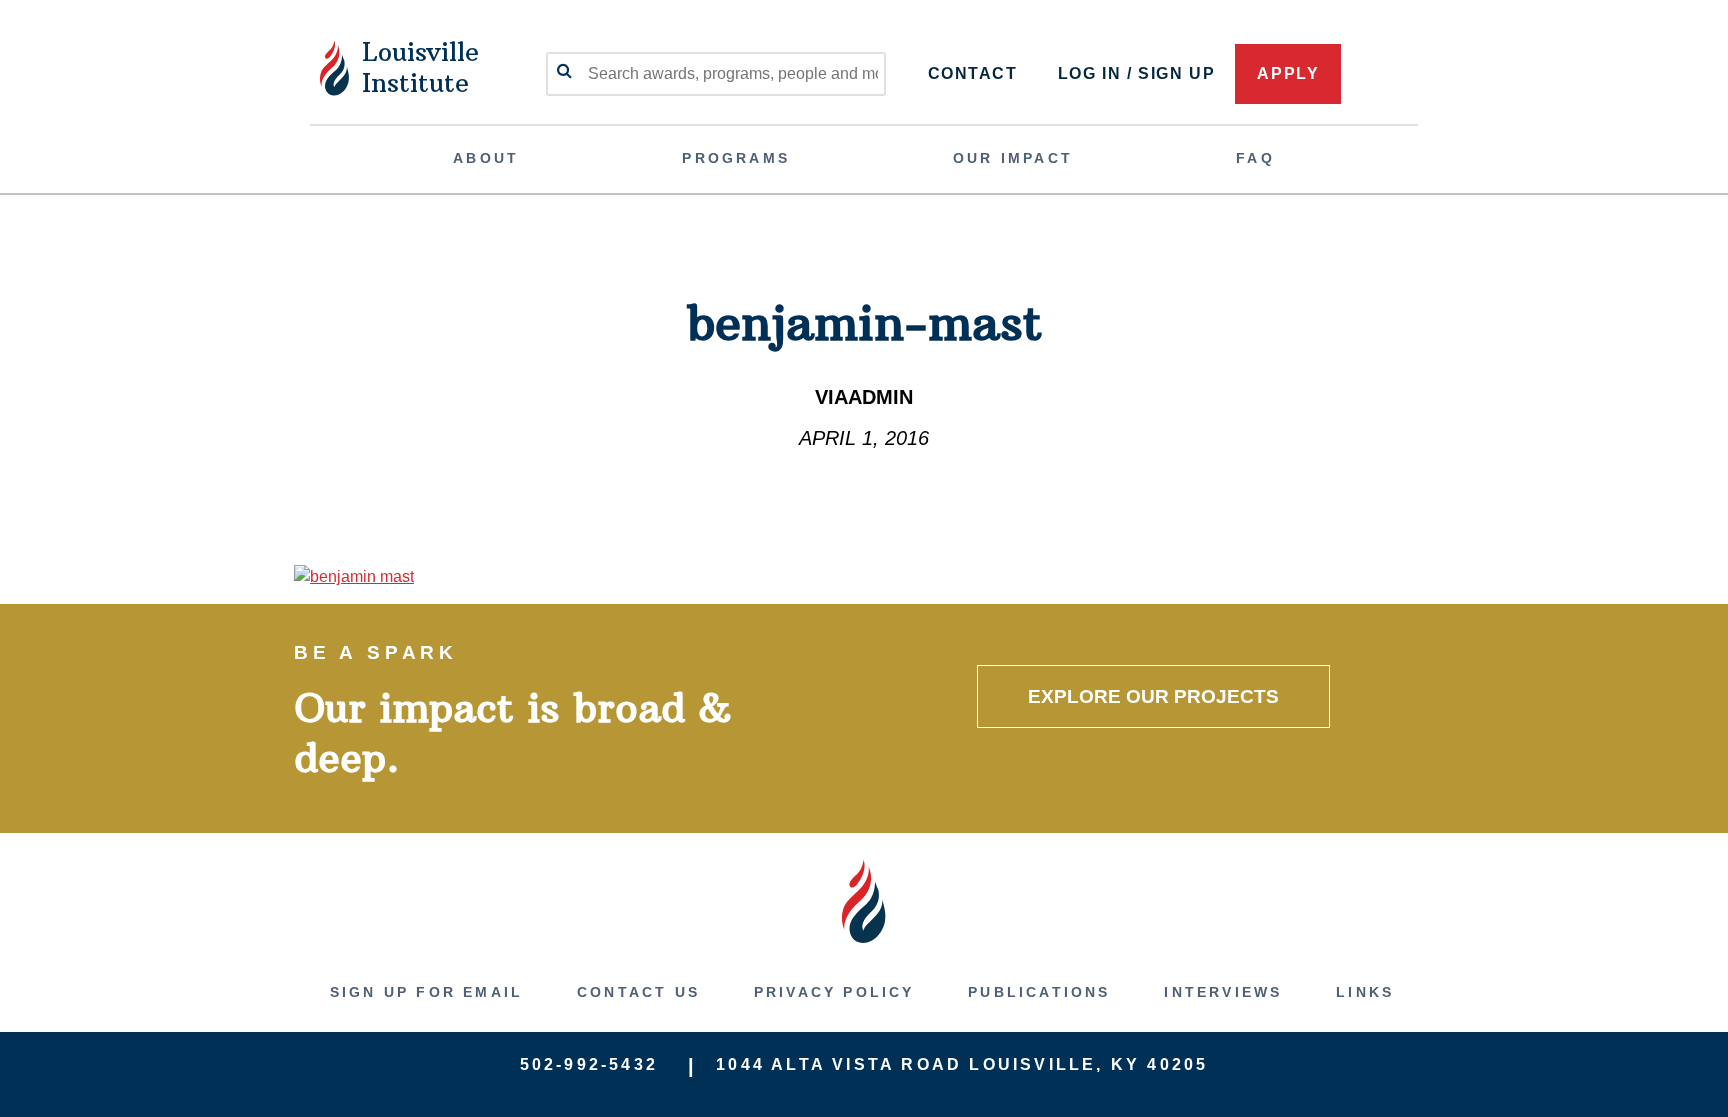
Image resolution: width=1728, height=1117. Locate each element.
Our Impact (1013, 158)
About (486, 158)
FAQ (1255, 158)
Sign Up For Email (426, 992)
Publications (1039, 992)
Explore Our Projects (1153, 696)
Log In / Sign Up (1137, 73)
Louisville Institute (420, 67)
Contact (973, 73)
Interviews (1223, 992)
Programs (736, 158)
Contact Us (638, 992)
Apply (1288, 73)
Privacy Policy (834, 992)
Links (1365, 992)
